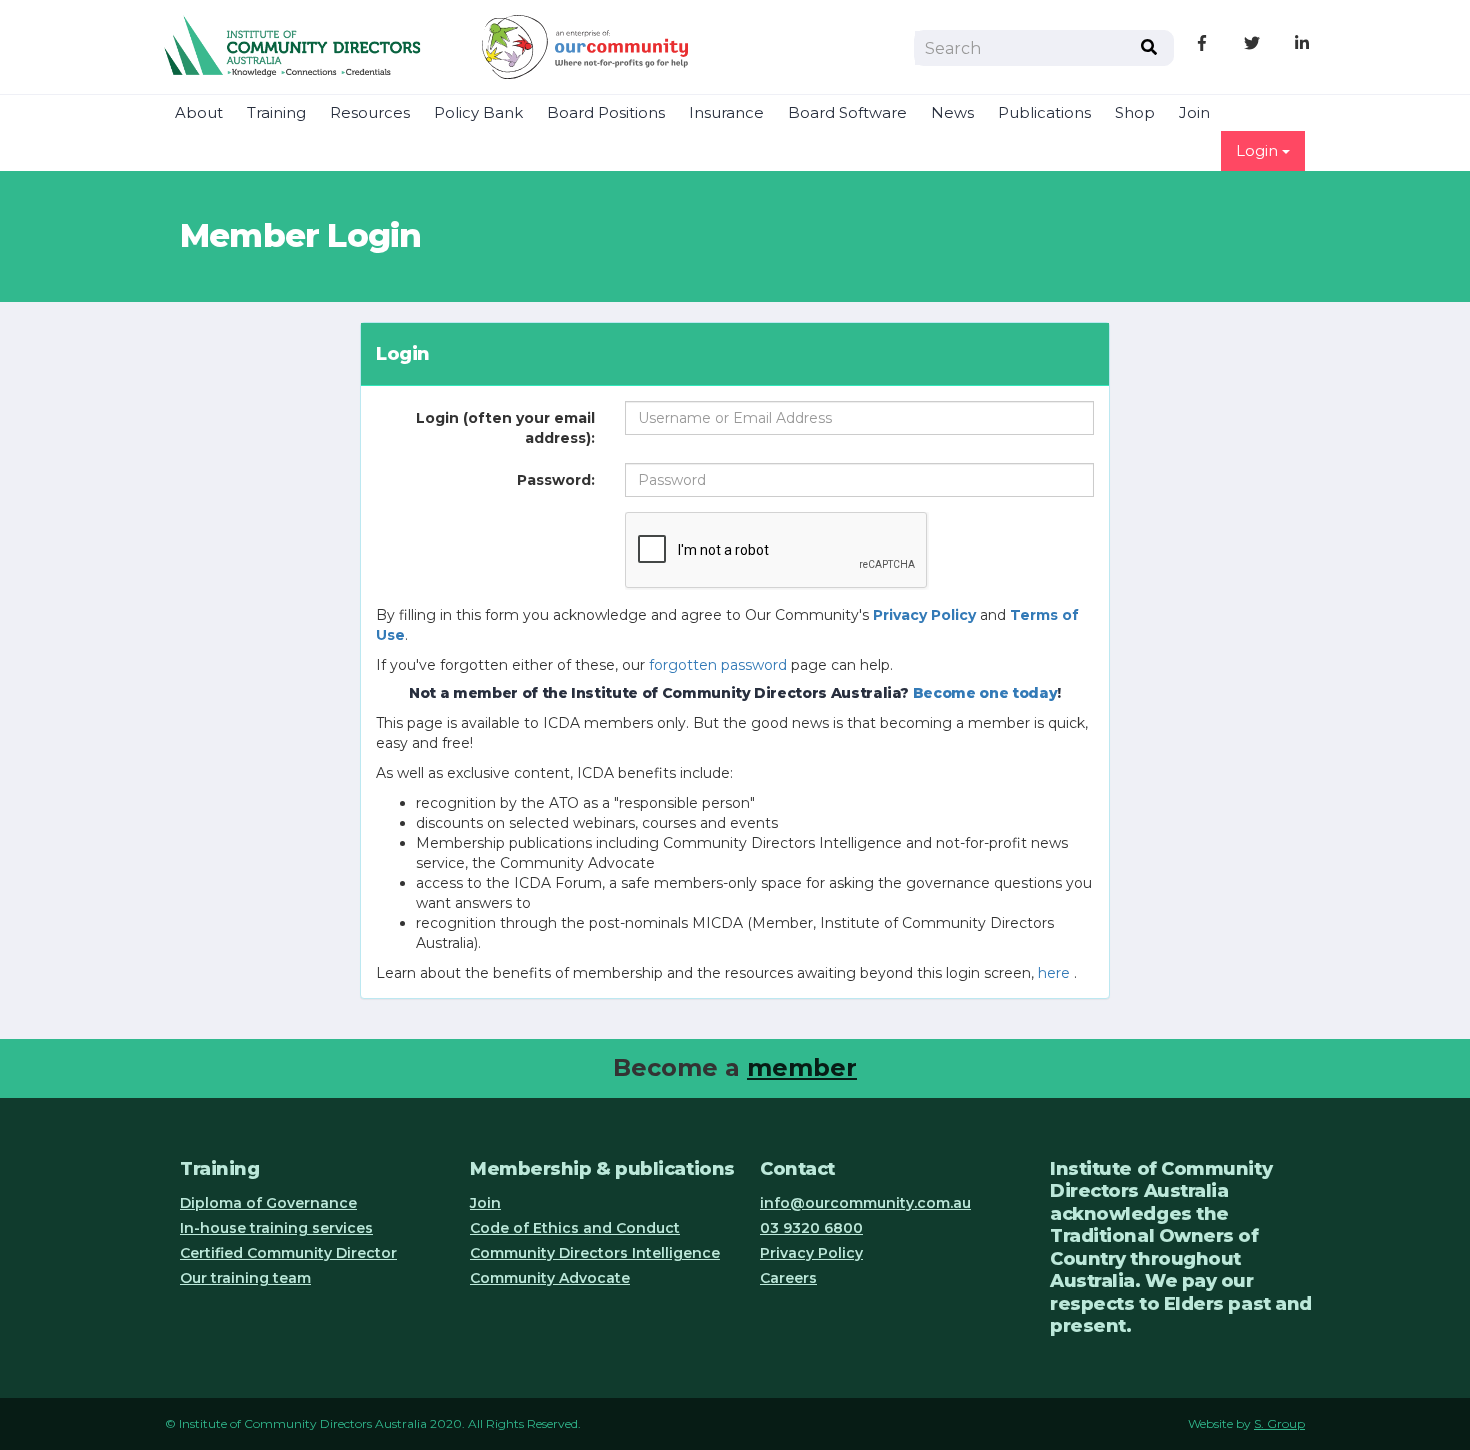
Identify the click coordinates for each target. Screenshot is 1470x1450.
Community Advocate (550, 1278)
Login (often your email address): (505, 428)
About (199, 113)
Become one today (985, 693)
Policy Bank (478, 113)
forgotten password (718, 665)
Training (276, 113)
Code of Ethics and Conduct (575, 1228)
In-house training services (276, 1228)
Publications (1044, 113)
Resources (370, 113)
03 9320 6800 (811, 1228)
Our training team (245, 1278)
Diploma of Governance (268, 1203)
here (1054, 973)
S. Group (1279, 1423)
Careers (788, 1278)
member (802, 1067)
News (952, 113)
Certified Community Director (288, 1253)
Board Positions (606, 113)
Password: (556, 480)
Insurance (726, 113)
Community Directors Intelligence (595, 1253)
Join (1194, 113)
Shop (1135, 113)
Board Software (847, 113)
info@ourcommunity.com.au (865, 1203)
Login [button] (1259, 151)
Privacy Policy (811, 1253)
